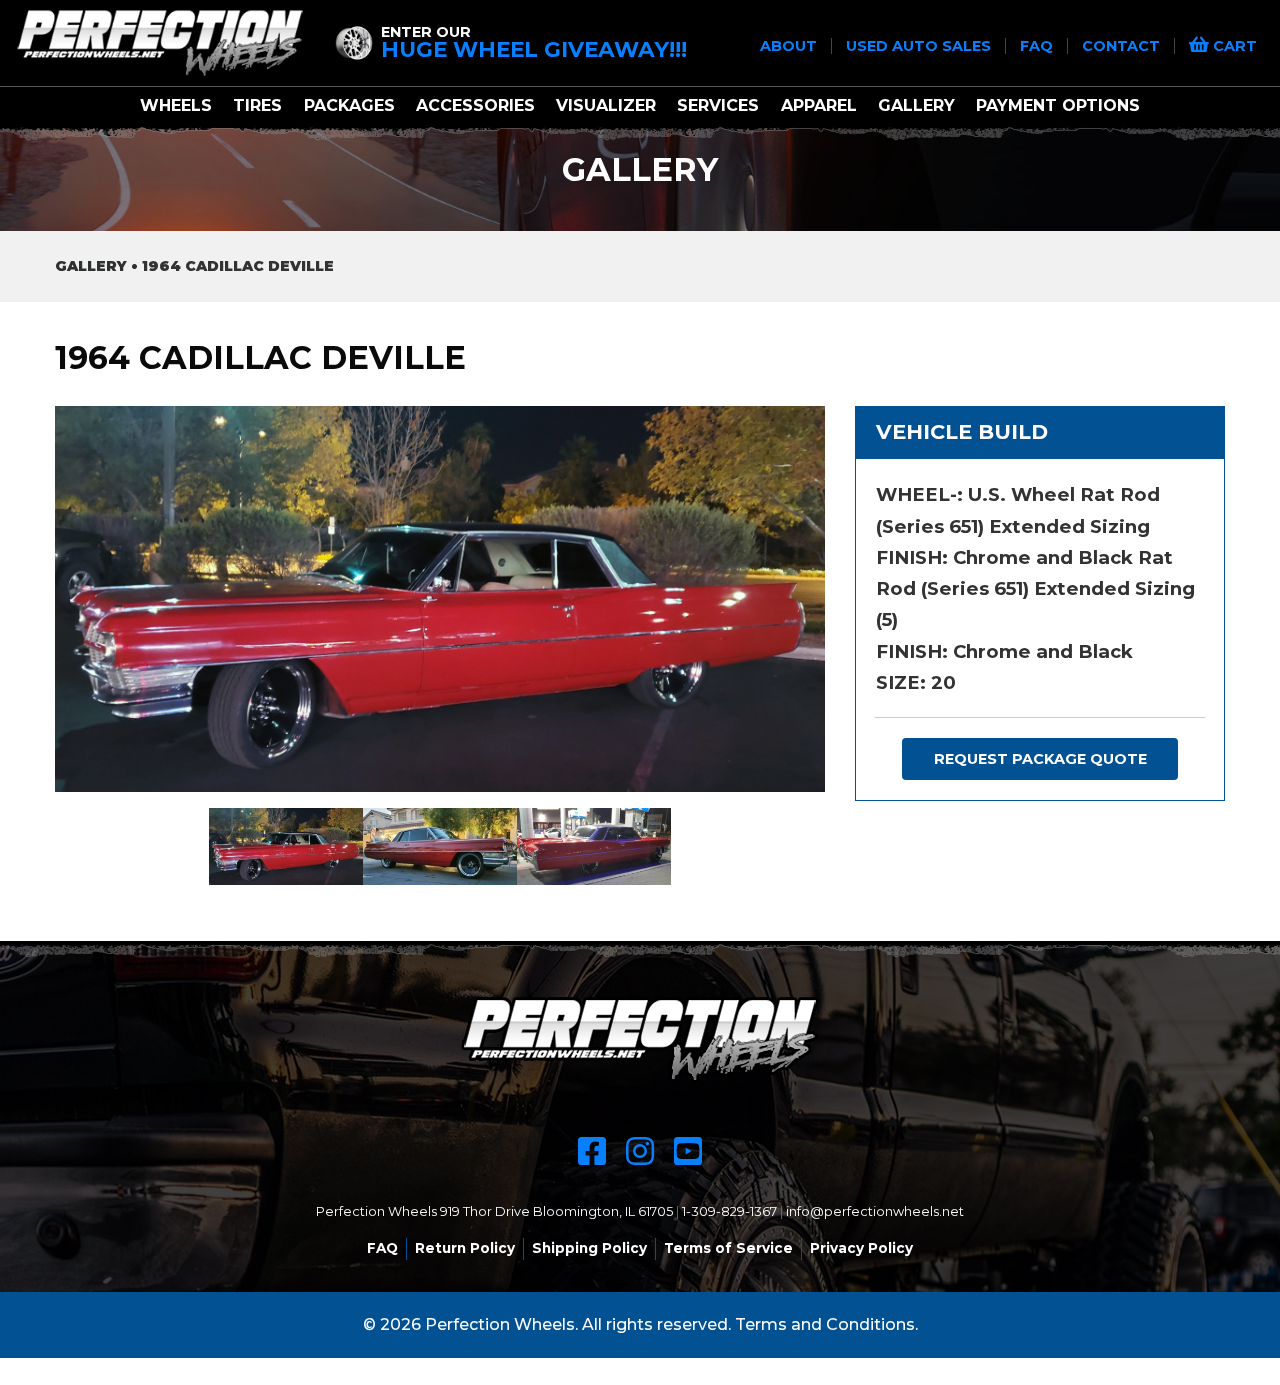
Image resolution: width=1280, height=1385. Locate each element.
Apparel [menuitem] (819, 105)
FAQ (1038, 46)
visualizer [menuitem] (606, 105)
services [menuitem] (718, 105)
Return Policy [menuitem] (465, 1248)
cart (1233, 46)
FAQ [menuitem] (382, 1248)
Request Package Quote (1040, 759)
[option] (440, 598)
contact (1123, 46)
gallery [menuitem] (916, 105)
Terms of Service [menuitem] (728, 1248)
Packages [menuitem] (349, 105)
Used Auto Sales (920, 46)
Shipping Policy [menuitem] (589, 1248)
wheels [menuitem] (176, 105)
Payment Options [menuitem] (1058, 105)
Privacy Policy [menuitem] (861, 1248)
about (790, 46)
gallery (91, 266)
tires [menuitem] (257, 105)
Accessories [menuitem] (475, 105)
